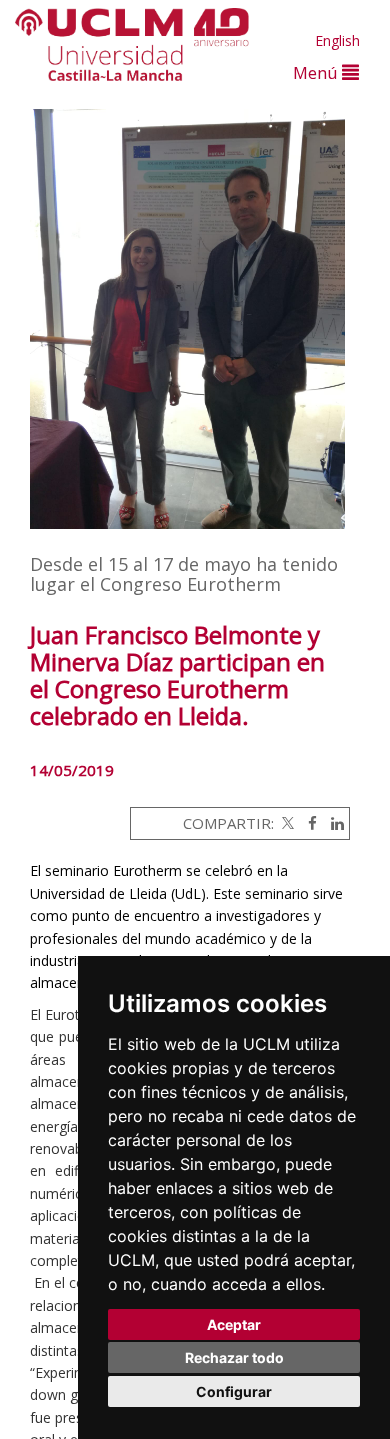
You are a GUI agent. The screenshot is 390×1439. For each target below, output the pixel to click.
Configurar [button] (234, 1391)
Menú (317, 72)
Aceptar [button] (234, 1324)
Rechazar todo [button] (234, 1357)
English (337, 40)
